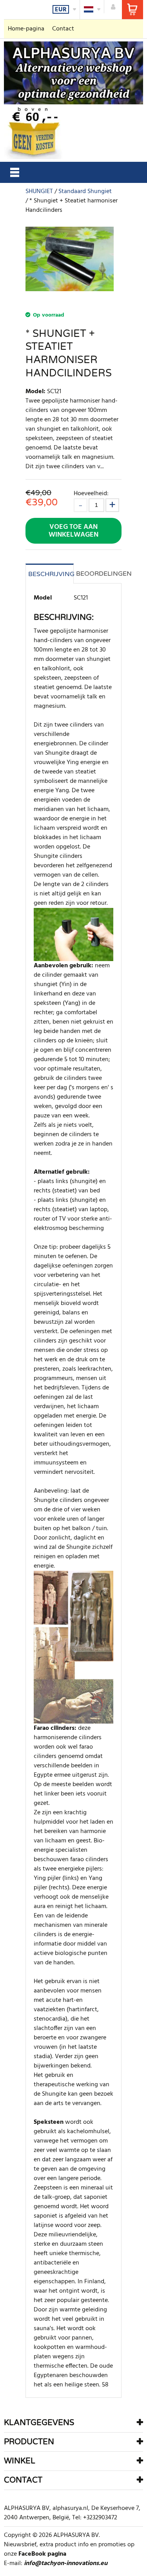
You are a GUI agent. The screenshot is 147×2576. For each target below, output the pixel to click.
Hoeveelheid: (91, 493)
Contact (63, 29)
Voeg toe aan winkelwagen (73, 531)
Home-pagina (26, 29)
